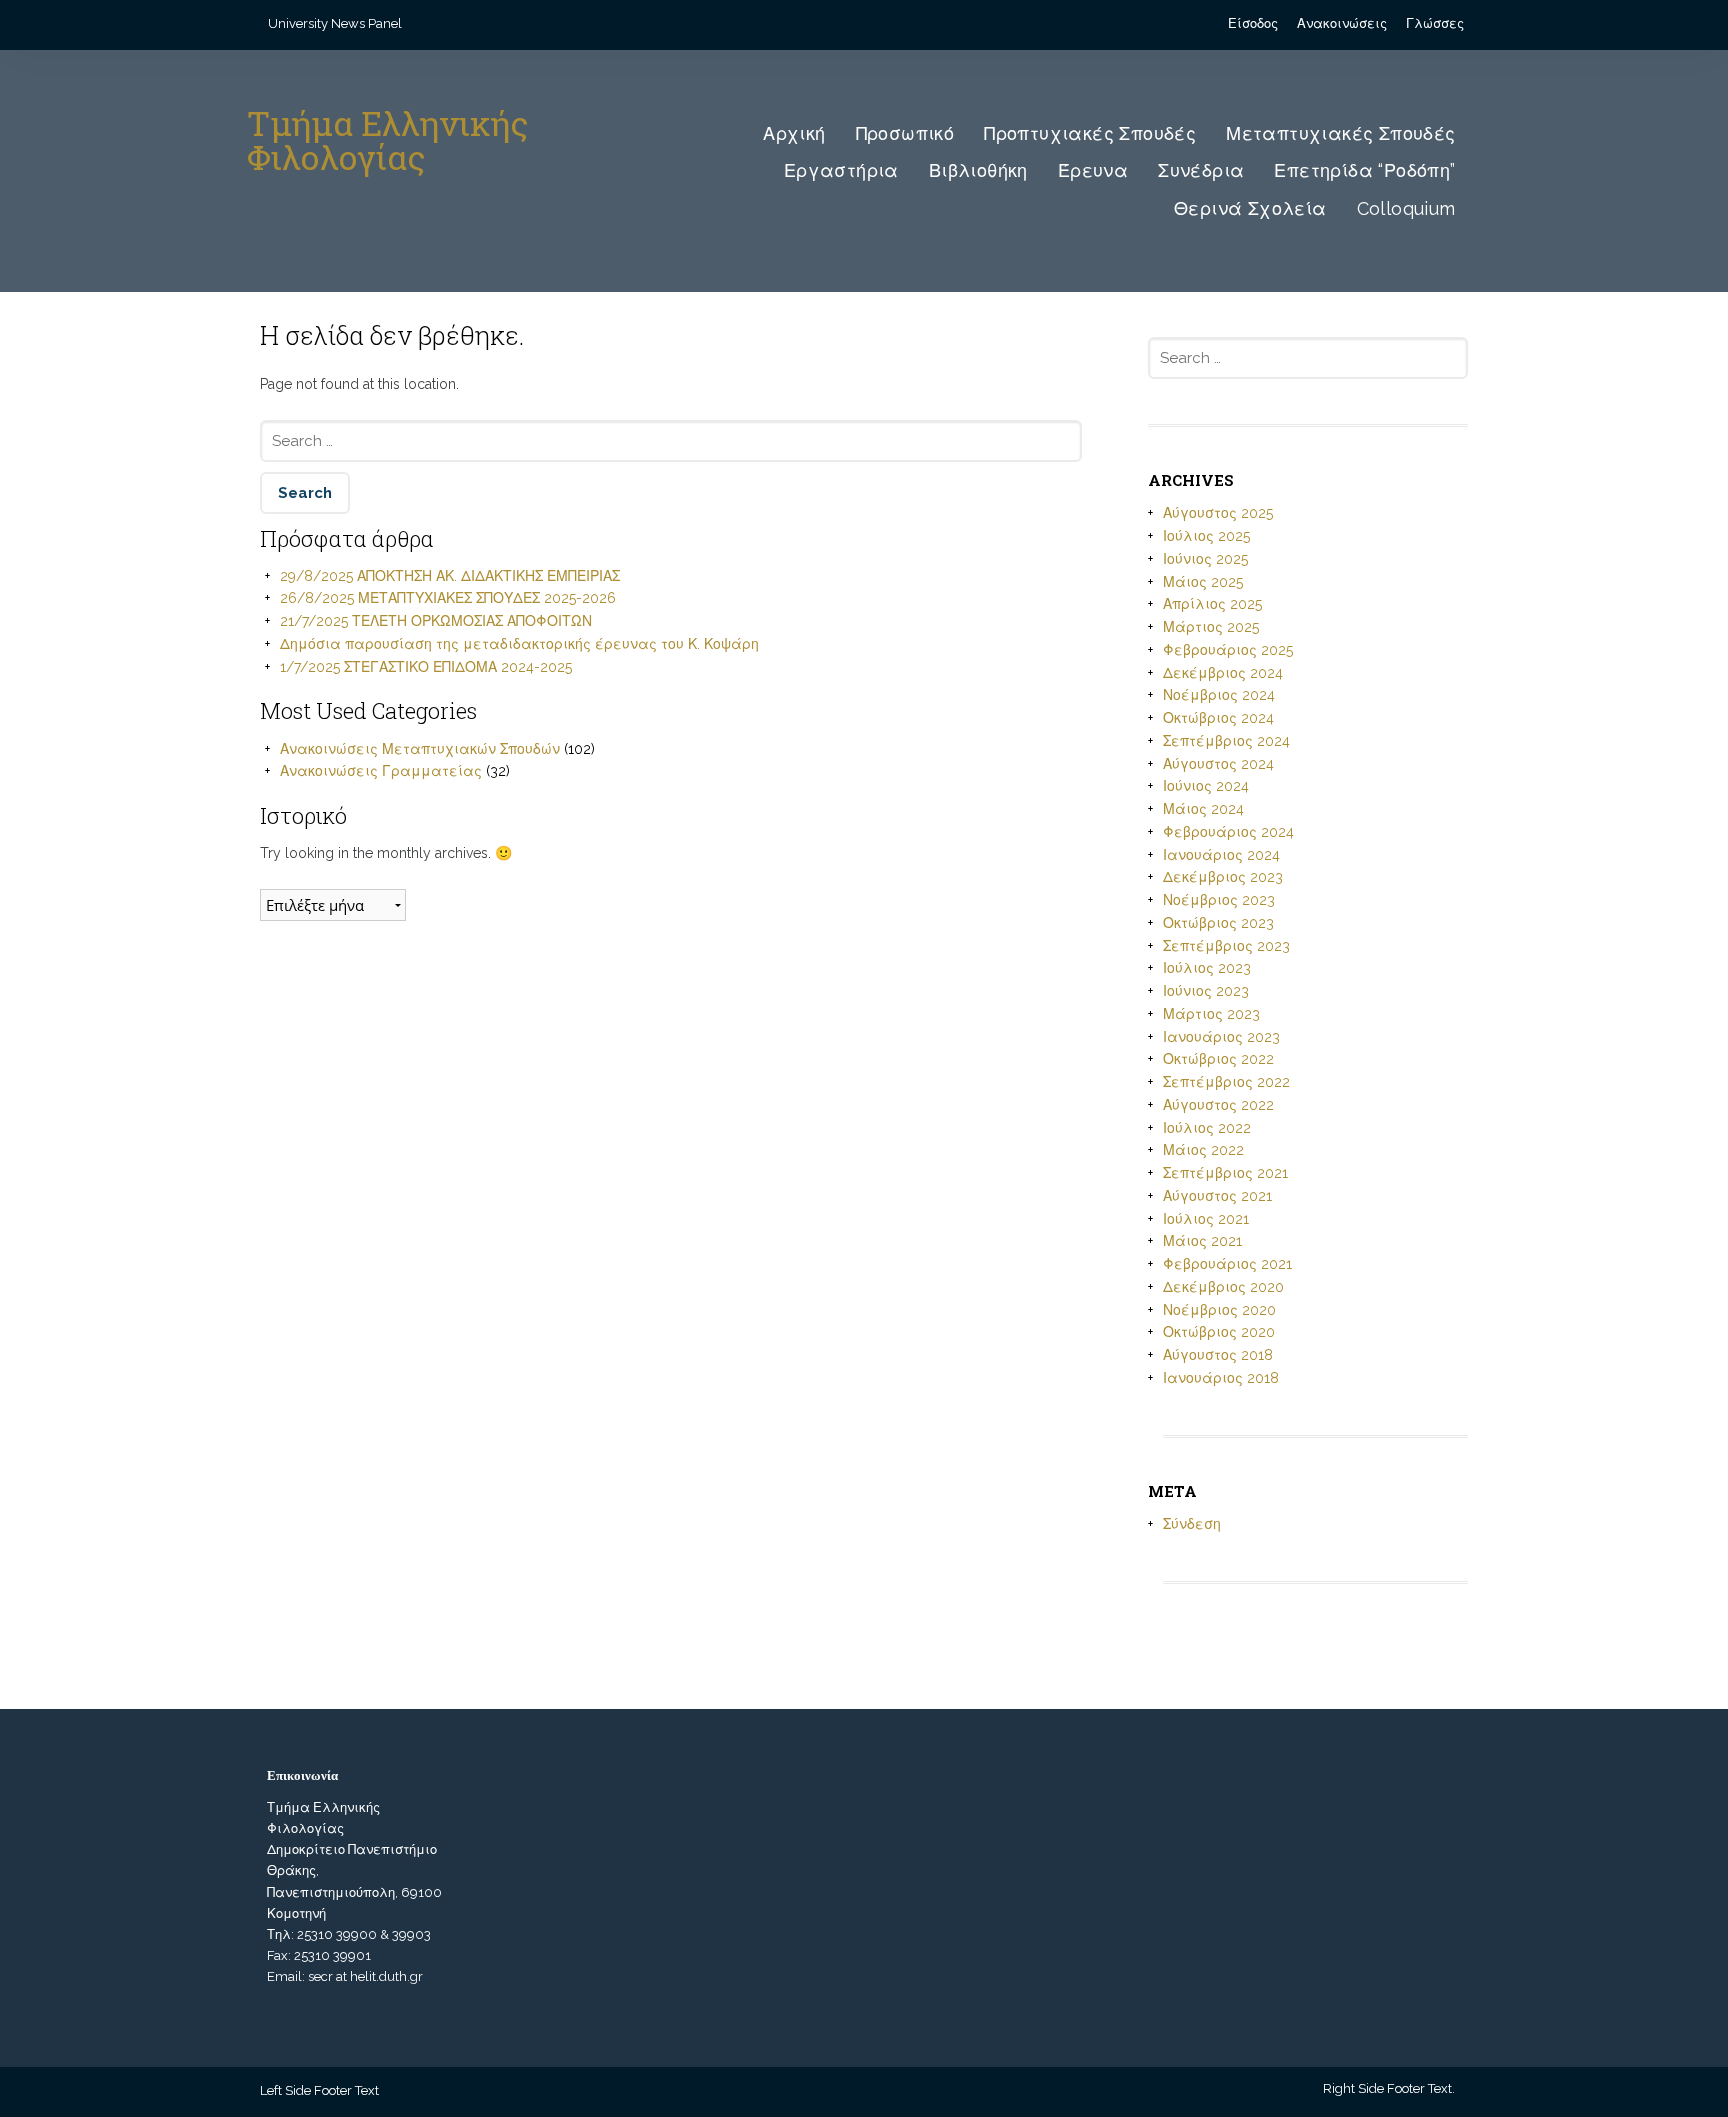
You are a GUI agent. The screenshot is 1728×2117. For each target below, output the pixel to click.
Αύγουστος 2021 (1217, 1196)
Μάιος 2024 (1203, 809)
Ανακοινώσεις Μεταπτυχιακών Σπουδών (420, 749)
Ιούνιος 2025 (1205, 559)
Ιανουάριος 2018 (1221, 1378)
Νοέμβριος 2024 (1219, 695)
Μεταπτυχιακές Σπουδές (1340, 133)
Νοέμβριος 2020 (1219, 1310)
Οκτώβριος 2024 (1218, 718)
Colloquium (1406, 208)
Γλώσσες (1435, 23)
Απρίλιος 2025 (1212, 604)
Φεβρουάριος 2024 (1228, 832)
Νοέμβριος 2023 (1219, 900)
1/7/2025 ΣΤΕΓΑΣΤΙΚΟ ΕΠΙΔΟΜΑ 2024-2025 (426, 667)
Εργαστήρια (841, 170)
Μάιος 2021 (1202, 1241)
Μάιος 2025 (1203, 582)
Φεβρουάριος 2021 (1227, 1264)
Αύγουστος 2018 (1218, 1355)
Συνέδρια (1201, 170)
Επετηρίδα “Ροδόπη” (1364, 170)
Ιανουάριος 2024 (1221, 855)
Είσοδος (1253, 23)
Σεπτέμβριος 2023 (1226, 946)
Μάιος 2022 (1203, 1150)
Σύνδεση (1192, 1524)
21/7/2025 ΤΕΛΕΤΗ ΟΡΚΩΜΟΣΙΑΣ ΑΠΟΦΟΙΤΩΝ (436, 621)
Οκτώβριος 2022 (1218, 1059)
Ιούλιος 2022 (1207, 1128)
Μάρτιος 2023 (1211, 1014)
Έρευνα (1093, 170)
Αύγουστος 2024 (1218, 764)
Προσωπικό (905, 133)
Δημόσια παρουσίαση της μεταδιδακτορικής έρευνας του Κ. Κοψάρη (519, 644)
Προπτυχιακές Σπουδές (1090, 133)
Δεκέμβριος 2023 (1223, 877)
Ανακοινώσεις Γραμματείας (381, 771)
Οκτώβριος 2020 (1219, 1332)
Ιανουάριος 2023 (1221, 1037)
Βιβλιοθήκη (978, 170)
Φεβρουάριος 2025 (1228, 650)
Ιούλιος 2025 (1206, 536)
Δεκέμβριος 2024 (1223, 673)
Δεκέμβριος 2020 (1223, 1287)
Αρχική (794, 133)
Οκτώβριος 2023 (1218, 923)
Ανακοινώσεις (1342, 23)
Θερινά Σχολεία (1250, 208)
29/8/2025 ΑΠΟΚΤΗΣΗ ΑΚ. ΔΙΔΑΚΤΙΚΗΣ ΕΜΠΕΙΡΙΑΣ (450, 576)
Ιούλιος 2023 (1207, 968)
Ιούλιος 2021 (1206, 1219)
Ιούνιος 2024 (1206, 786)
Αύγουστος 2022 (1218, 1105)
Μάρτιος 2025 (1211, 627)
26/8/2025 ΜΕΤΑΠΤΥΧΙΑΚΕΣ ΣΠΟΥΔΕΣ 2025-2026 (448, 598)
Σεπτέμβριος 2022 (1226, 1082)
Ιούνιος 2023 (1206, 991)
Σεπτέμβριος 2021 (1225, 1173)
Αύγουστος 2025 (1218, 513)
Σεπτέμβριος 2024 (1226, 741)
